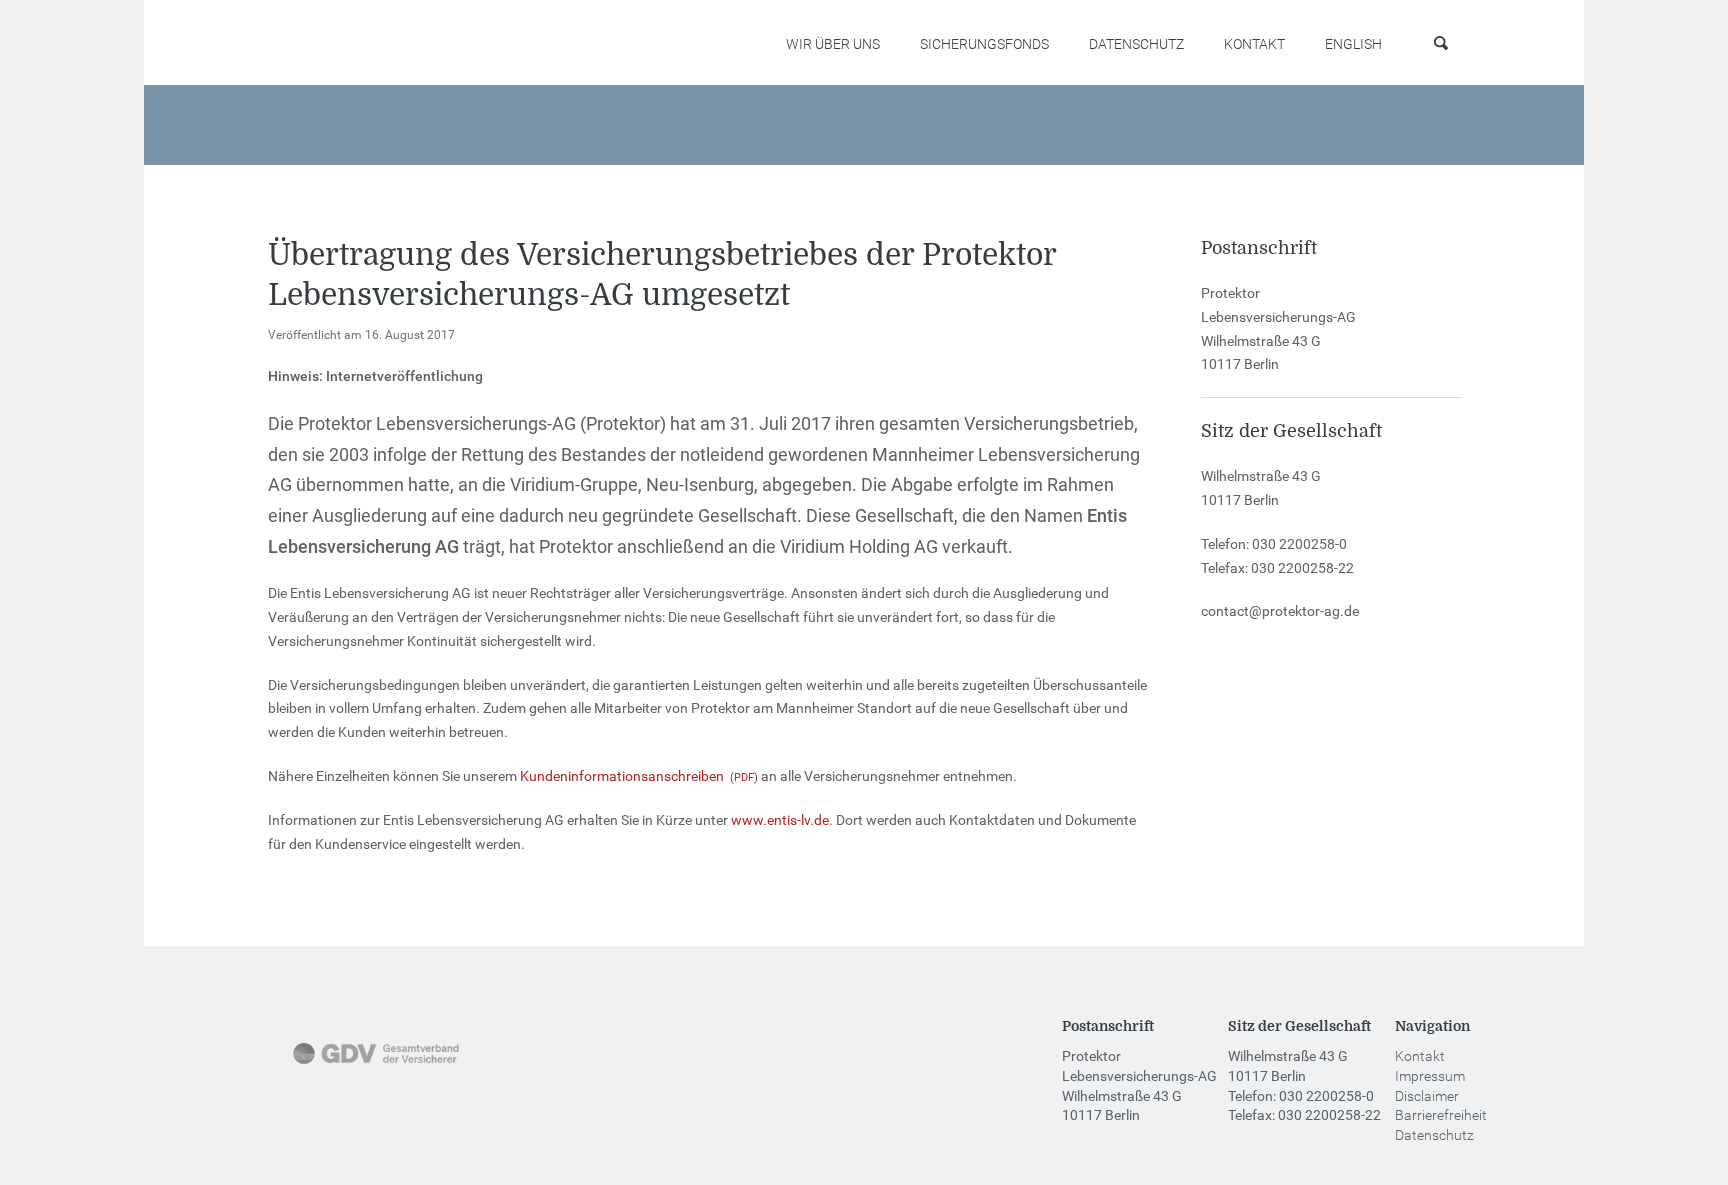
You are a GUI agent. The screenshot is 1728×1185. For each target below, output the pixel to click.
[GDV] (376, 1066)
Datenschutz (1136, 44)
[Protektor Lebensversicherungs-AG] (365, 43)
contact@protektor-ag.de (1280, 611)
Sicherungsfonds (984, 44)
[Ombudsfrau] (566, 1066)
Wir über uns (833, 44)
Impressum (1430, 1076)
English (1353, 44)
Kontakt (1254, 44)
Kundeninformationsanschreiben (622, 776)
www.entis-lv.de (780, 820)
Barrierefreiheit (1441, 1115)
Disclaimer (1427, 1096)
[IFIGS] (736, 1066)
